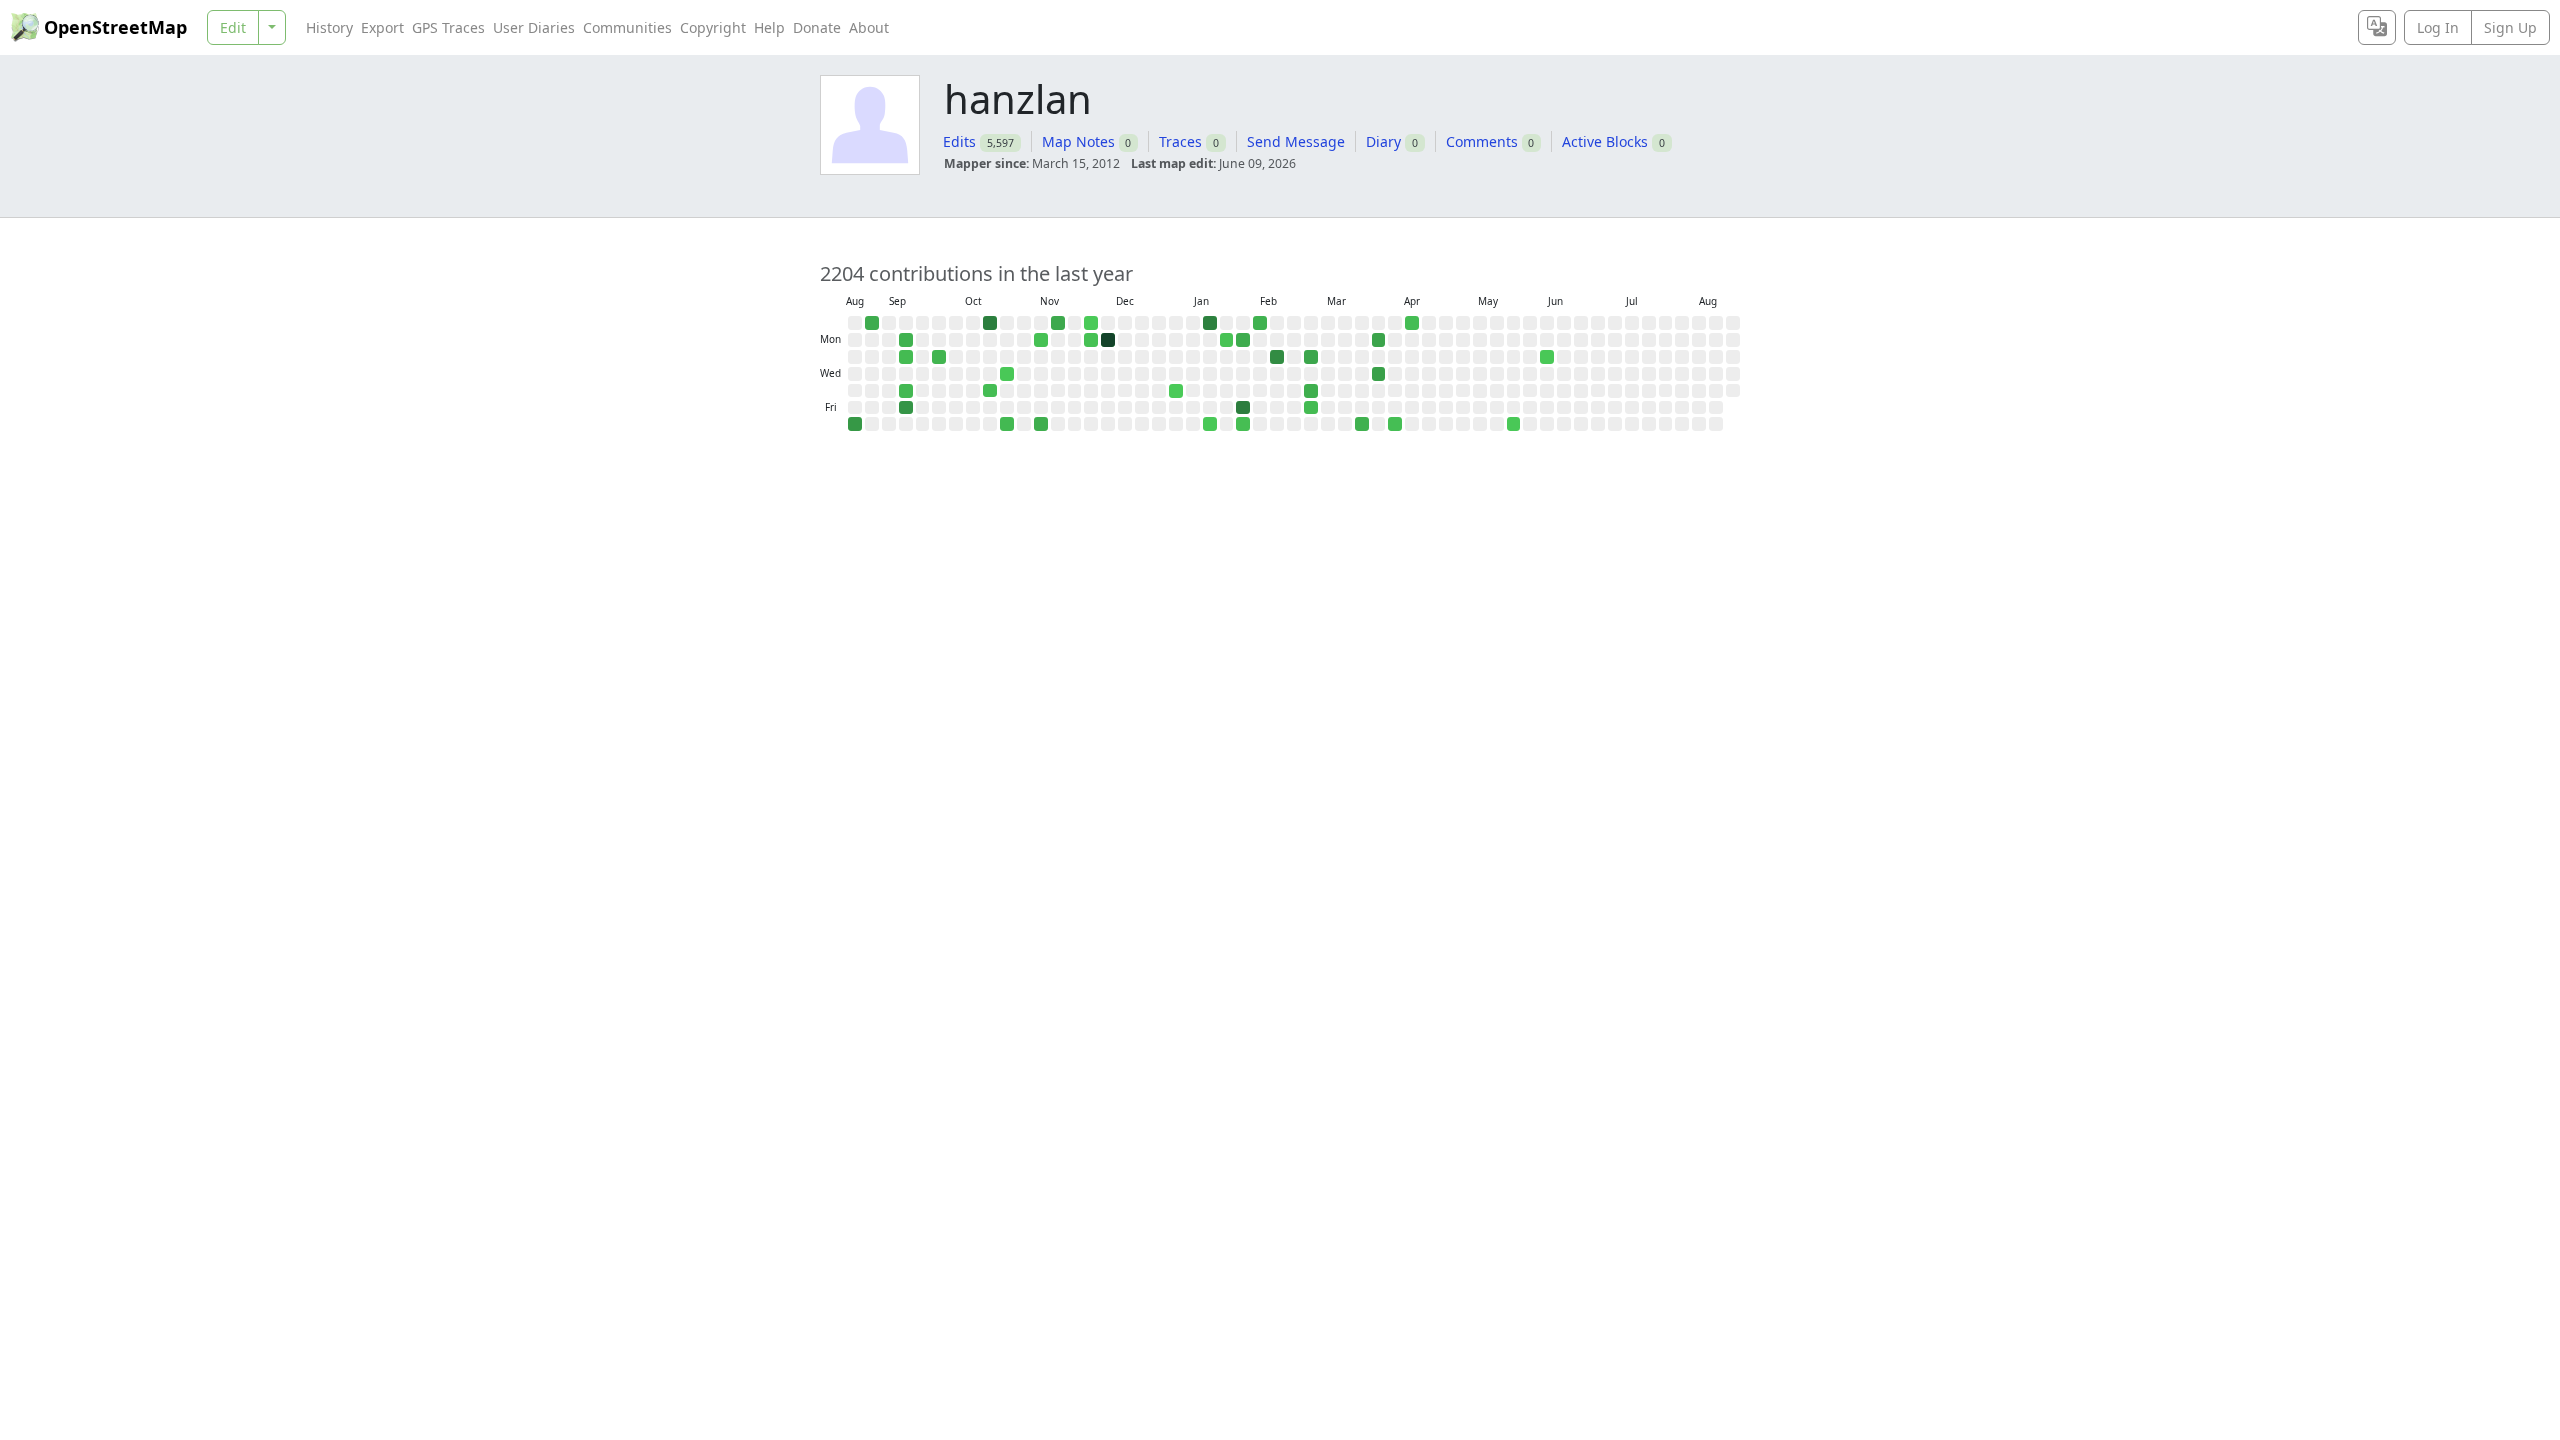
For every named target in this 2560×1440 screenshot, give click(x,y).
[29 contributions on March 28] (1362, 424)
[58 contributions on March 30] (1379, 340)
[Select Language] (2377, 27)
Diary (1383, 141)
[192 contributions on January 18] (1210, 323)
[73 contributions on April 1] (1379, 374)
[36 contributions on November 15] (1041, 424)
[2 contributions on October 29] (1007, 374)
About (869, 27)
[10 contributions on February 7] (1243, 424)
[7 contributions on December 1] (1091, 340)
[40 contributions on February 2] (1243, 340)
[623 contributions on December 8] (1108, 340)
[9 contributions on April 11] (1395, 424)
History (329, 27)
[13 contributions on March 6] (1311, 408)
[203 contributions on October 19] (990, 323)
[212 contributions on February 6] (1243, 408)
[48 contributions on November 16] (1058, 323)
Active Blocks (1605, 141)
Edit (233, 27)
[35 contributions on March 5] (1311, 391)
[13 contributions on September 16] (906, 357)
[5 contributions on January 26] (1227, 340)
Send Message (1296, 141)
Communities (627, 27)
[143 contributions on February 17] (1277, 357)
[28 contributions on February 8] (1260, 323)
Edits (959, 141)
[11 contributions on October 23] (990, 391)
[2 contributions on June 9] (1547, 357)
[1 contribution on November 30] (1091, 323)
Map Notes (1078, 141)
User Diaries (534, 27)
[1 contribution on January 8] (1176, 391)
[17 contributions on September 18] (906, 391)
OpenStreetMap (115, 27)
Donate (817, 27)
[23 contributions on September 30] (939, 357)
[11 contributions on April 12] (1412, 323)
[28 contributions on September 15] (906, 340)
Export (382, 27)
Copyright (713, 27)
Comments (1482, 141)
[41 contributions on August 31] (872, 323)
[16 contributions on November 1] (1007, 424)
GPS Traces (448, 27)
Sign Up (2510, 27)
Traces (1180, 141)
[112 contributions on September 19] (906, 408)
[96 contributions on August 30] (855, 424)
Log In (2438, 27)
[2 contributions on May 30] (1514, 424)
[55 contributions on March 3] (1311, 357)
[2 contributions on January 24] (1210, 424)
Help (769, 27)
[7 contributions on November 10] (1041, 340)
